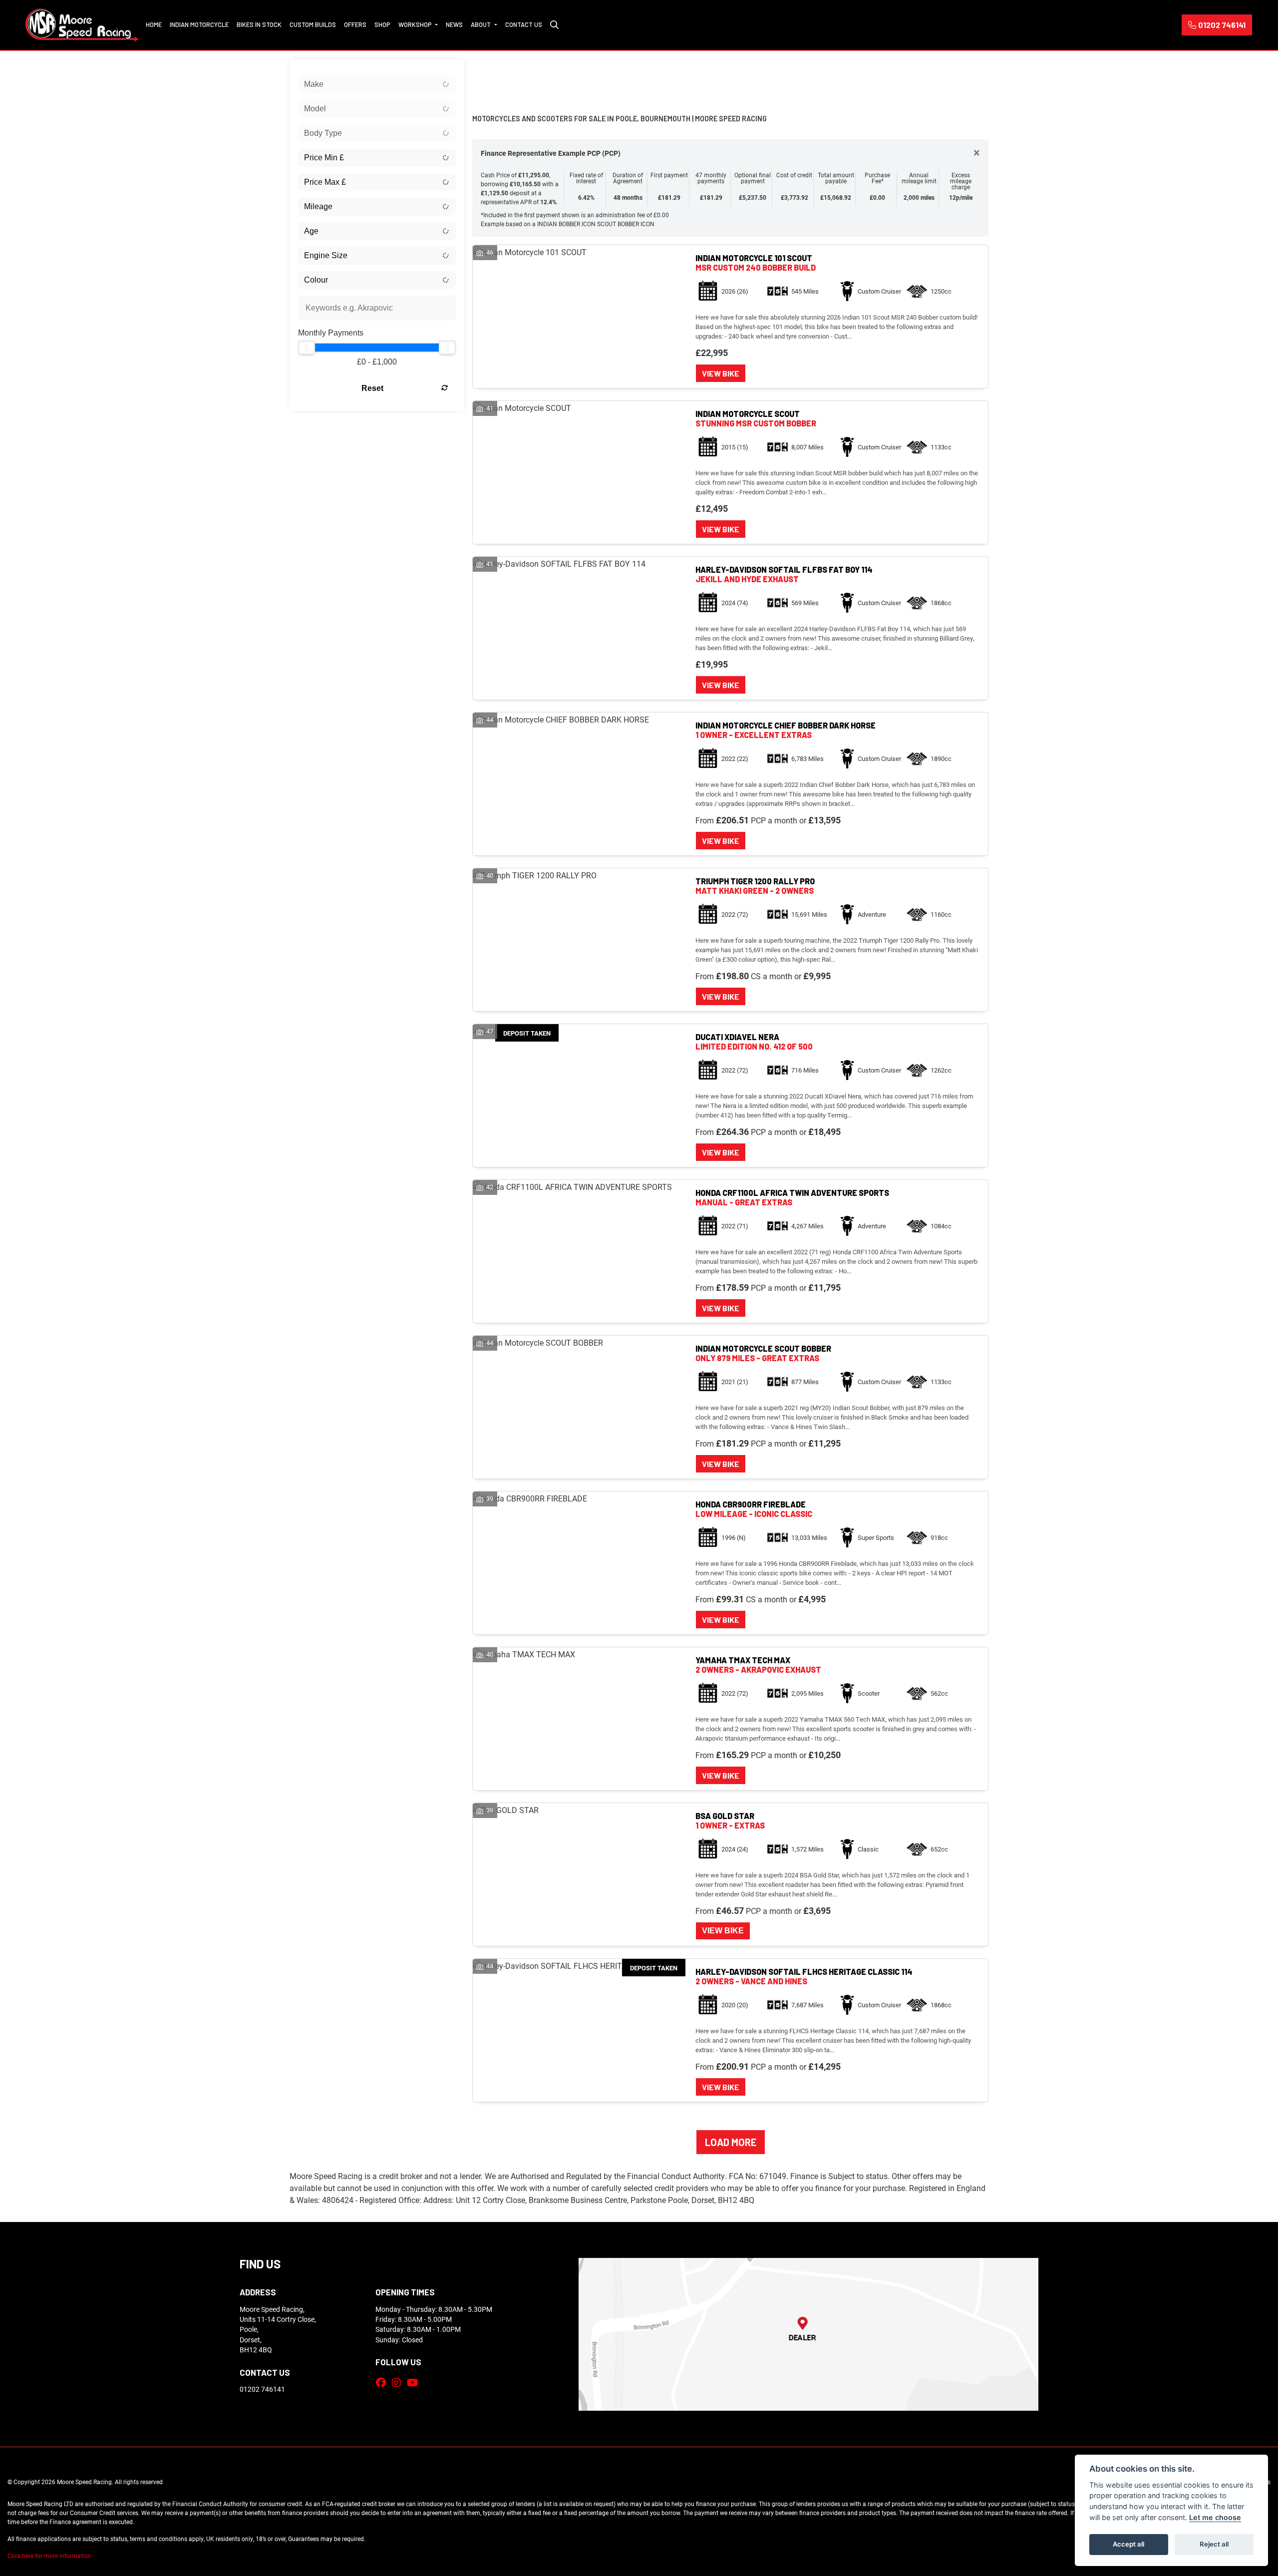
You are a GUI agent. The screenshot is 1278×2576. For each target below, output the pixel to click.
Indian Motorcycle (199, 24)
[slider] (307, 348)
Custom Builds (313, 24)
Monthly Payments (331, 333)
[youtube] (415, 2382)
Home (154, 24)
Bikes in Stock (259, 24)
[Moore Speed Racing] (82, 24)
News (454, 24)
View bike (721, 373)
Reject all (1214, 2544)
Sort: (488, 69)
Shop (382, 24)
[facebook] (383, 2382)
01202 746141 (1222, 25)
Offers (355, 24)
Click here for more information (49, 2556)
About (481, 24)
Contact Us (524, 24)
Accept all (1128, 2544)
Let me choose (1215, 2517)
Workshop (416, 24)
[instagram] (399, 2382)
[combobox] (377, 84)
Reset (372, 388)
